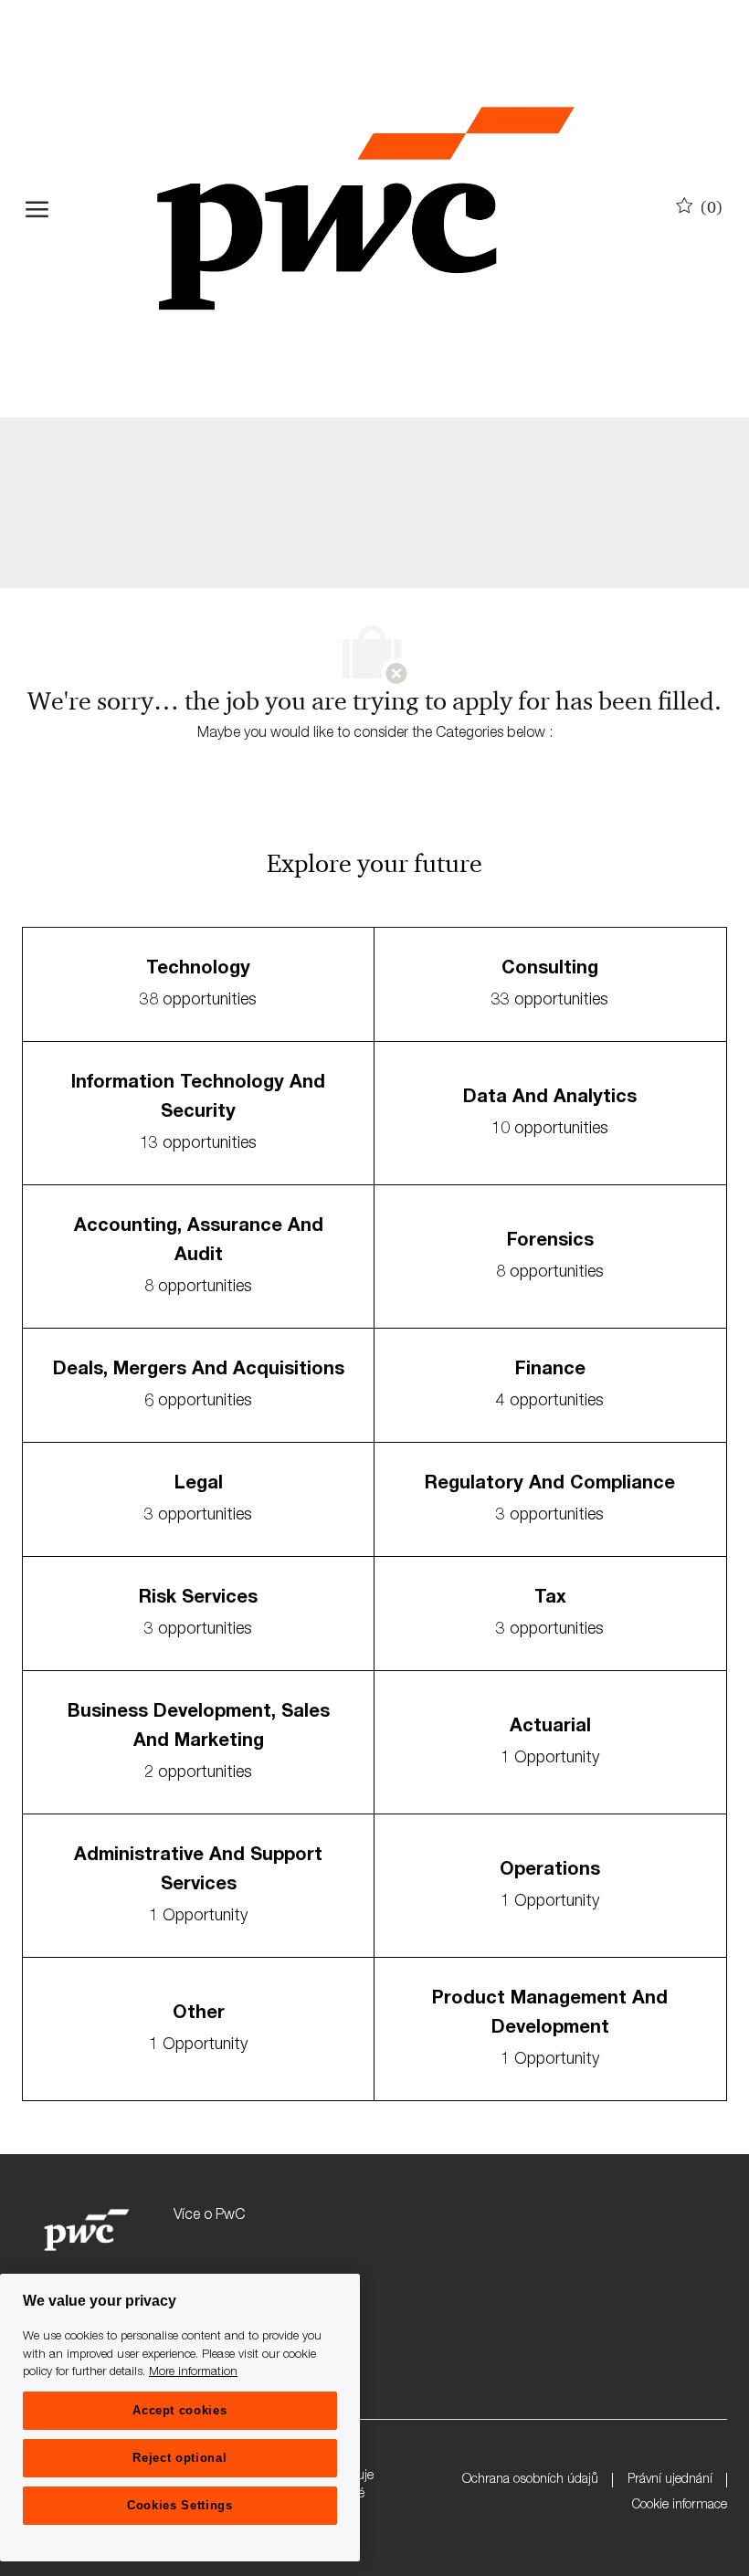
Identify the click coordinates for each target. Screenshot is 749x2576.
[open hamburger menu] (37, 209)
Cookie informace (680, 2506)
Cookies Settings (180, 2505)
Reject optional (179, 2458)
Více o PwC (209, 2216)
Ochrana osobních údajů (530, 2480)
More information (193, 2373)
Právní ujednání (670, 2480)
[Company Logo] (365, 209)
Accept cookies (179, 2410)
